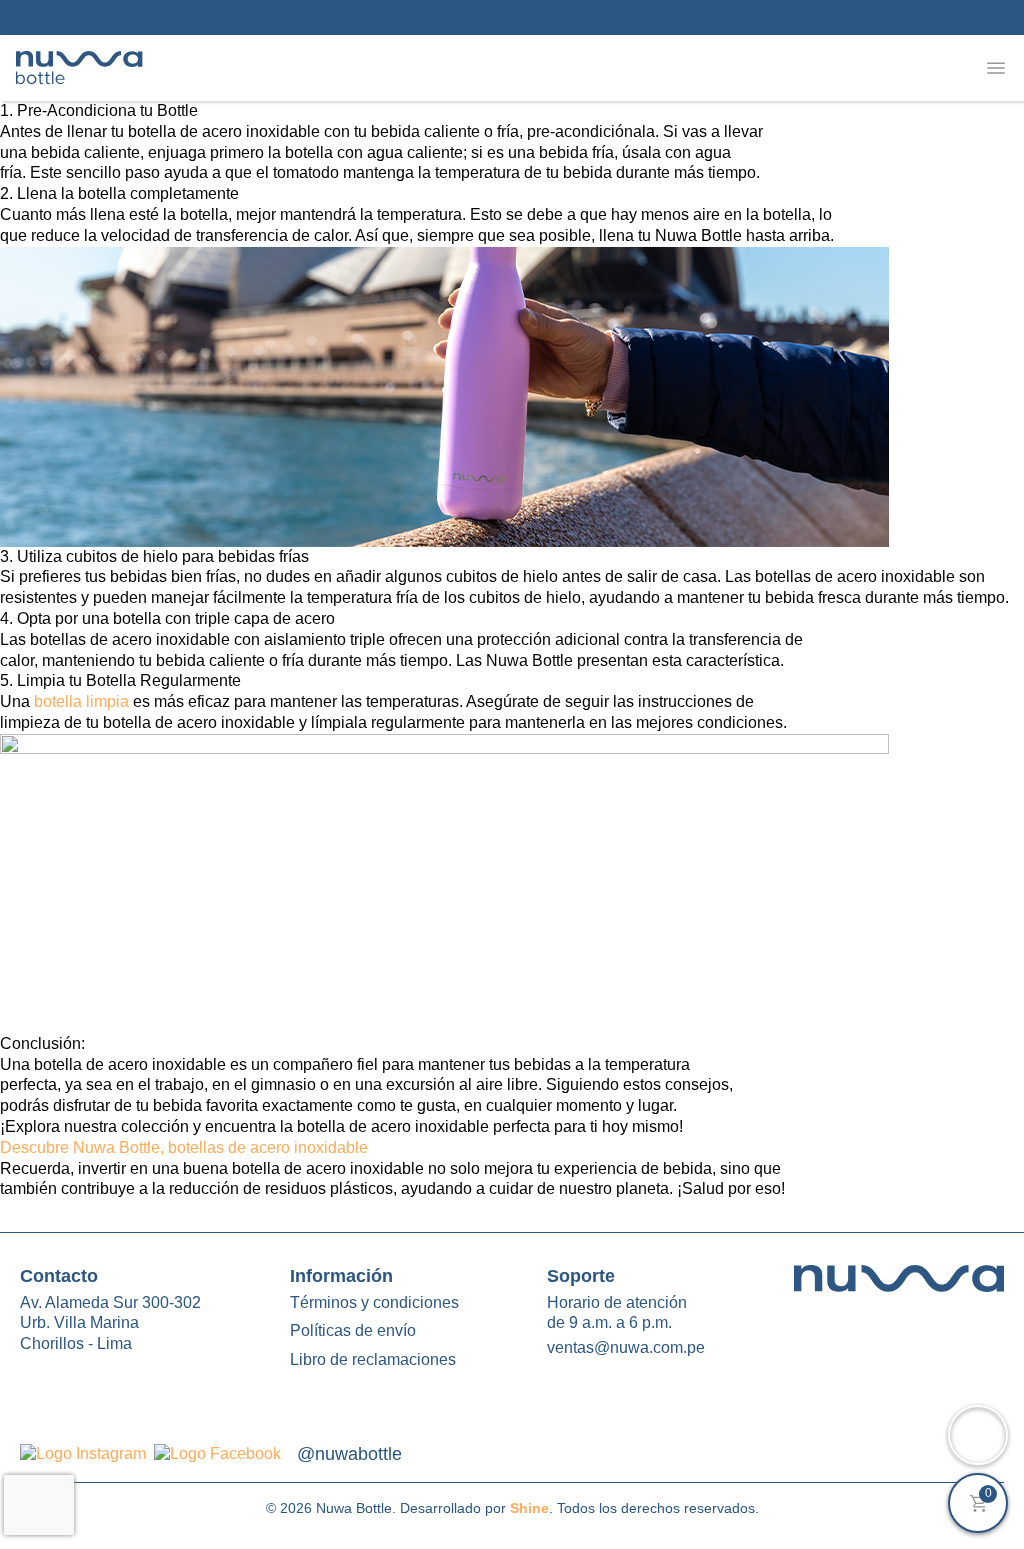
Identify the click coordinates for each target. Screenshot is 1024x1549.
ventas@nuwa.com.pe (626, 1347)
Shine (529, 1508)
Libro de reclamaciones (373, 1359)
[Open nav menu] (996, 68)
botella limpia (79, 701)
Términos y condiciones (374, 1302)
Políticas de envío (353, 1330)
